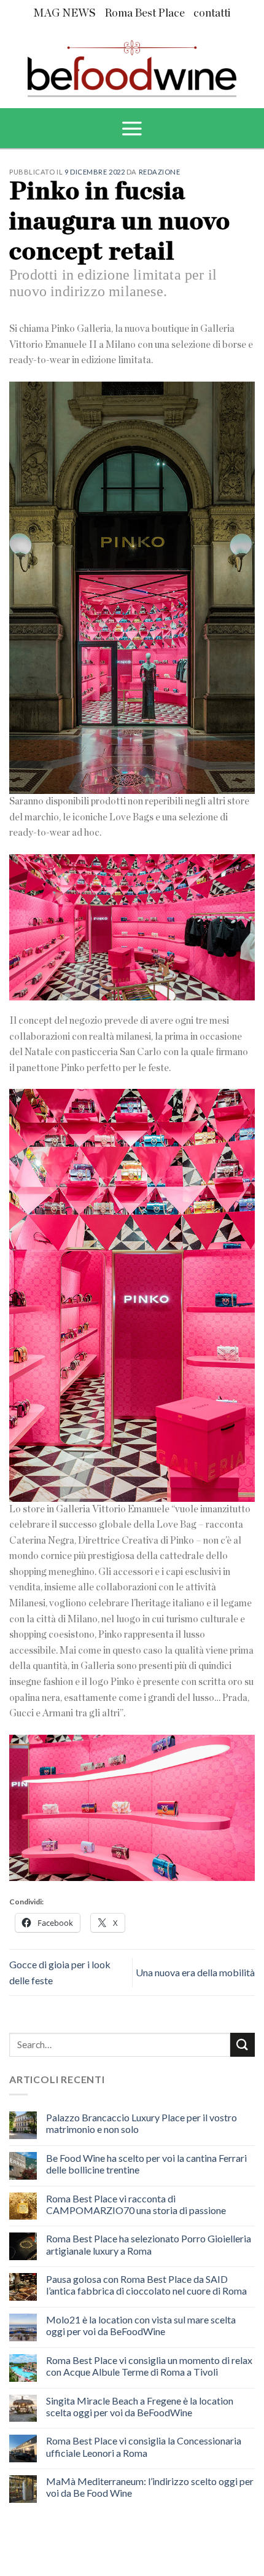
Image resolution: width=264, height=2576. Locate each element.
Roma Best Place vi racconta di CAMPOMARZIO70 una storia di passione (136, 2204)
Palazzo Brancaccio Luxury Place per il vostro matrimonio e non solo (142, 2123)
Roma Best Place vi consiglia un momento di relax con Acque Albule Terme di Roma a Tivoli (149, 2366)
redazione (160, 172)
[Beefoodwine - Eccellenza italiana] (132, 64)
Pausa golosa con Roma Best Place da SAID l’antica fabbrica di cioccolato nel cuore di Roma (146, 2285)
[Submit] (243, 2045)
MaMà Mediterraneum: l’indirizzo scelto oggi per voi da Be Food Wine (150, 2487)
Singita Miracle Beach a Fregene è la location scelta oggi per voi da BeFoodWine (140, 2406)
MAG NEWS (64, 14)
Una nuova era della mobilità (195, 1972)
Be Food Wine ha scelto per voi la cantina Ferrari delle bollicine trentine (146, 2164)
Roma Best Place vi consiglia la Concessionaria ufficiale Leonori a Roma (144, 2446)
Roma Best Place (145, 14)
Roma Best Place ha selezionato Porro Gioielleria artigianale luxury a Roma (149, 2244)
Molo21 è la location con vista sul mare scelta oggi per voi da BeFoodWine (141, 2325)
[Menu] (132, 128)
